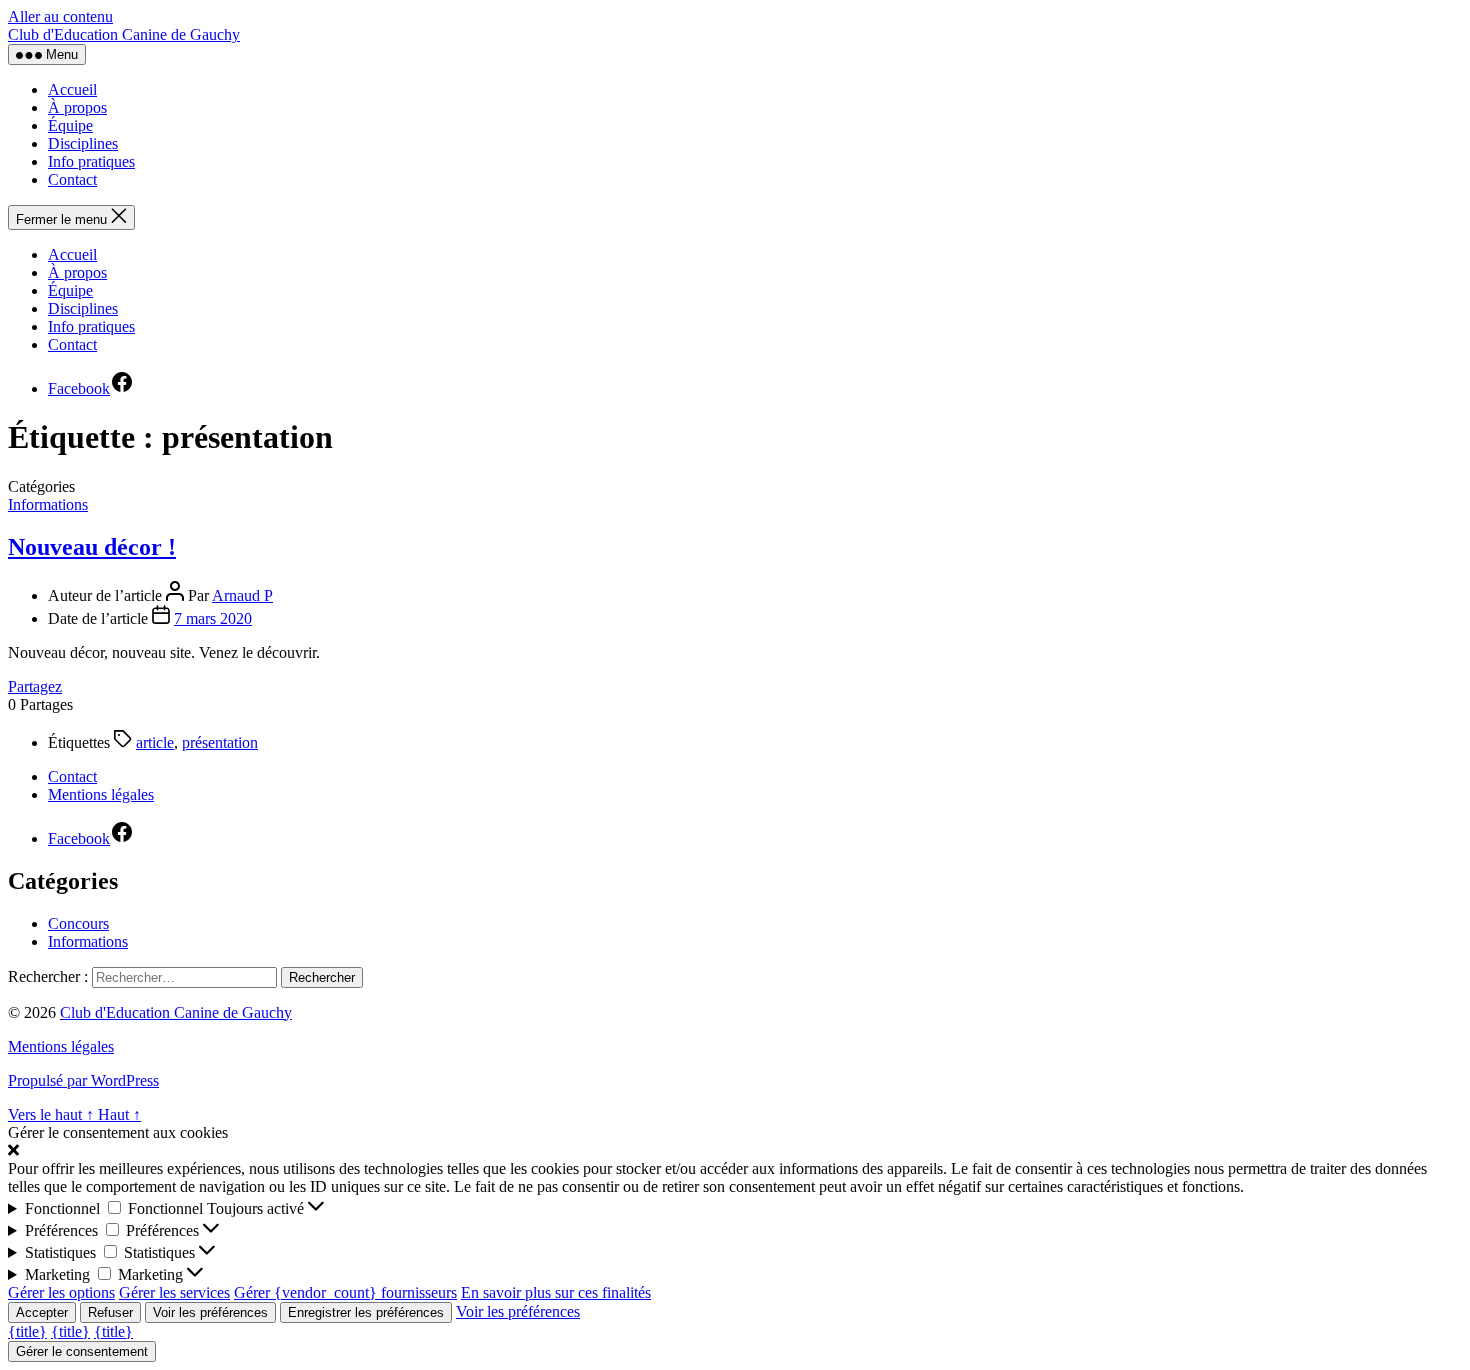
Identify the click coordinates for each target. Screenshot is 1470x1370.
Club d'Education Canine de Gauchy (124, 34)
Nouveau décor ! (92, 547)
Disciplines (83, 143)
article (155, 742)
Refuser (110, 1312)
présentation (220, 742)
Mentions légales (101, 794)
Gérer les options (61, 1292)
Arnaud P (242, 595)
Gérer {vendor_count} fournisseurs (345, 1292)
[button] (735, 1151)
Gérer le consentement (82, 1351)
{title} (27, 1331)
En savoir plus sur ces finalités (556, 1292)
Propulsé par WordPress (83, 1080)
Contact (72, 179)
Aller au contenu (60, 16)
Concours (78, 923)
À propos (77, 107)
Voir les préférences (210, 1312)
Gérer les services (174, 1292)
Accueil (72, 89)
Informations (48, 504)
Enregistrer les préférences (366, 1312)
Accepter (42, 1312)
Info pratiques (91, 161)
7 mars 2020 (213, 618)
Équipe (70, 125)
